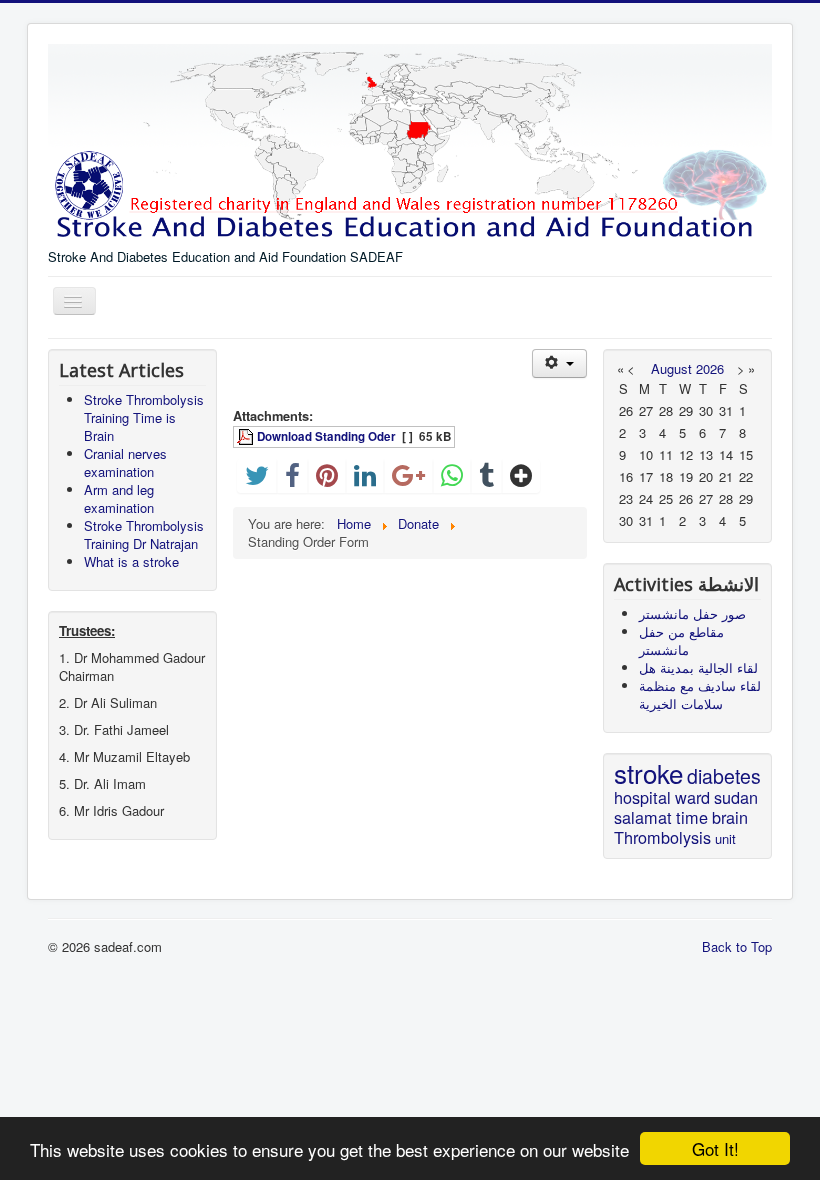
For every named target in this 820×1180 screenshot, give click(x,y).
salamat (643, 817)
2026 (710, 368)
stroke (648, 772)
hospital (642, 797)
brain (730, 817)
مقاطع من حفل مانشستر (681, 640)
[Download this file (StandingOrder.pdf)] (247, 436)
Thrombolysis (662, 837)
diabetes (724, 776)
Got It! (715, 1148)
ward (692, 797)
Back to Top (737, 946)
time (692, 817)
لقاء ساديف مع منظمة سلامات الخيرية (700, 694)
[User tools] (559, 363)
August (671, 368)
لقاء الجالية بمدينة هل (698, 667)
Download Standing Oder (326, 436)
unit (725, 838)
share (462, 495)
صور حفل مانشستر (692, 613)
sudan (736, 797)
